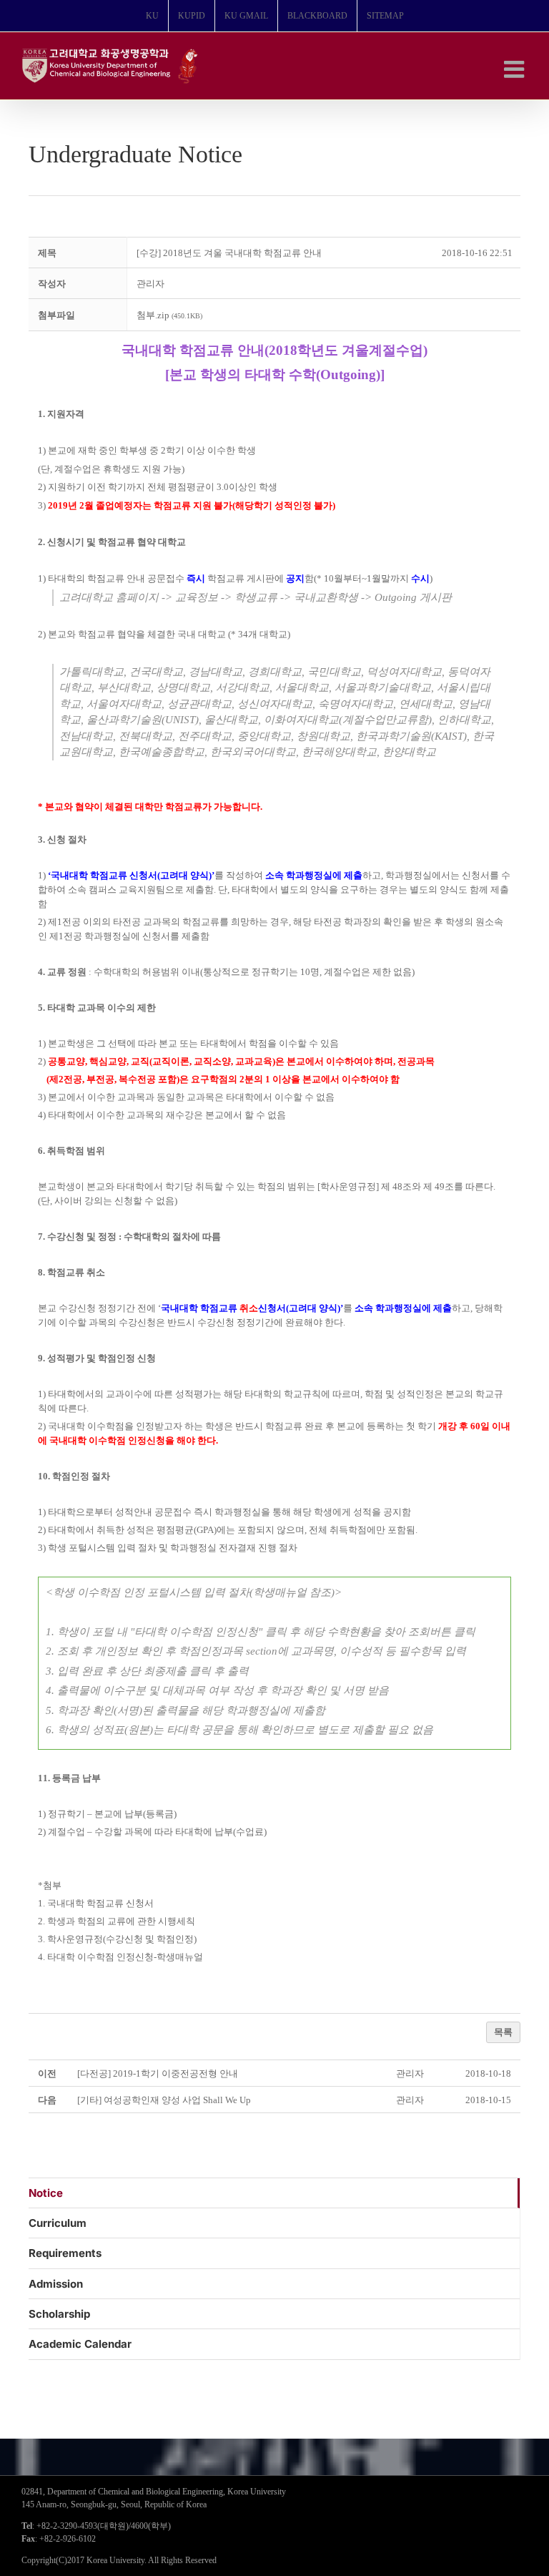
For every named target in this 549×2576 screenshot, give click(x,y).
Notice (46, 2193)
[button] (150, 284)
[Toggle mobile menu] (516, 69)
